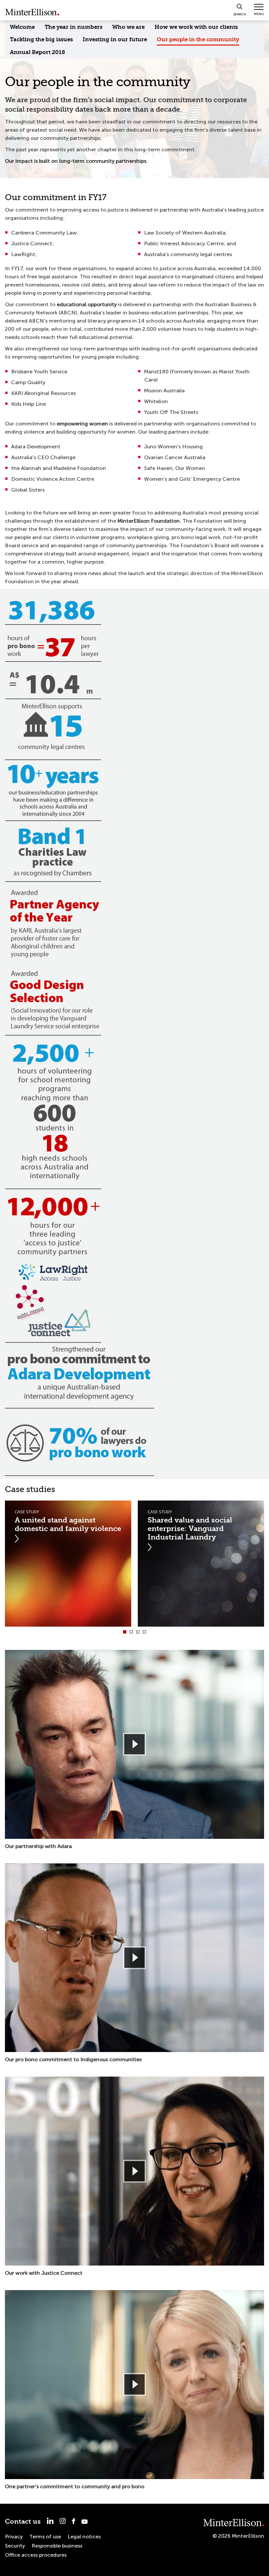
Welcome (22, 27)
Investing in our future (115, 39)
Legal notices (84, 2537)
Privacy (14, 2537)
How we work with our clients (196, 27)
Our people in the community (198, 39)
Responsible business (57, 2546)
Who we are (128, 27)
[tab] (125, 1632)
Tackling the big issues (41, 39)
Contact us (23, 2521)
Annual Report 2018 (37, 52)
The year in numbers (73, 27)
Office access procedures (36, 2555)
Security (15, 2546)
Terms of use (45, 2537)
